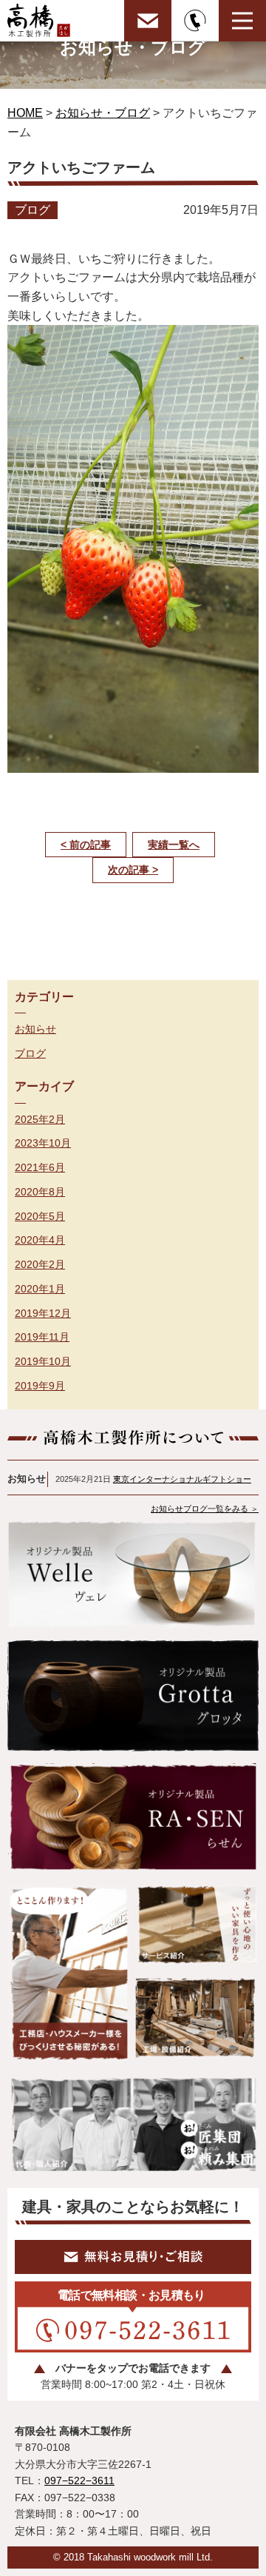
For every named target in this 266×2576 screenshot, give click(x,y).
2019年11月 (42, 1337)
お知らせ (35, 1029)
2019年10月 (43, 1361)
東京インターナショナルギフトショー (182, 1479)
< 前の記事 (86, 845)
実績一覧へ (174, 845)
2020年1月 (40, 1289)
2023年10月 (43, 1143)
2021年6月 (40, 1167)
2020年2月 (40, 1264)
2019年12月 (43, 1313)
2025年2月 (40, 1119)
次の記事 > (133, 870)
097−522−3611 (79, 2481)
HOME (25, 113)
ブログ (30, 1053)
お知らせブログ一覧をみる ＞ (205, 1509)
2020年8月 (40, 1192)
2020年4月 (40, 1240)
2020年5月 (40, 1216)
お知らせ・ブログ (103, 113)
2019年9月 (40, 1386)
